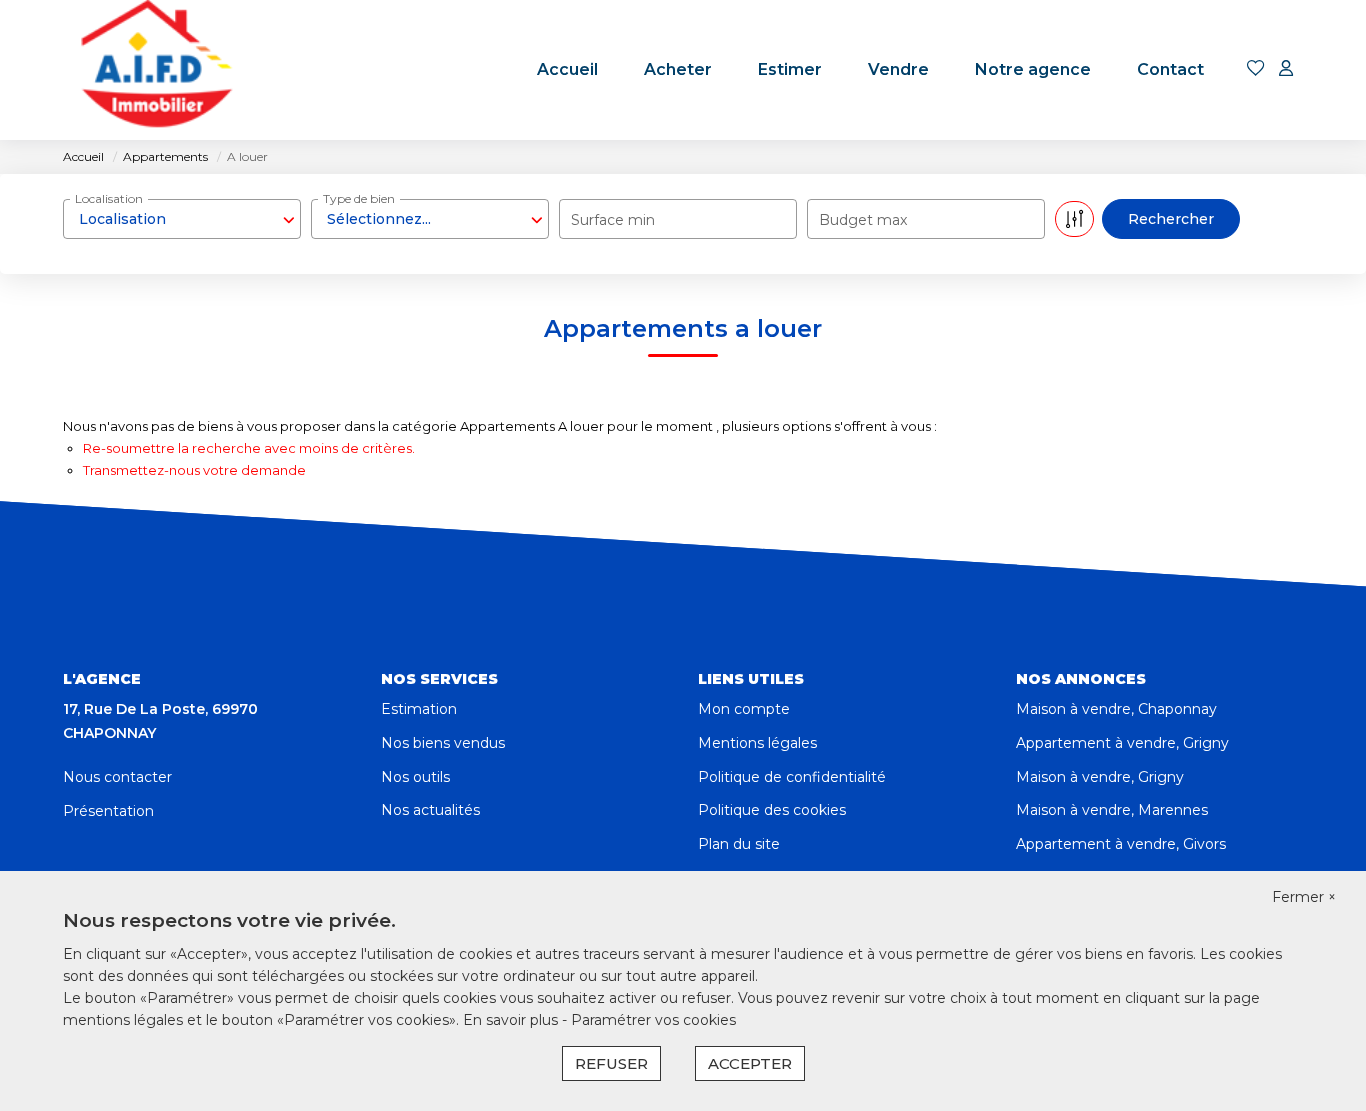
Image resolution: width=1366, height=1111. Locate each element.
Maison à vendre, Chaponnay (1116, 709)
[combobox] (182, 219)
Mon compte (744, 709)
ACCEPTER (750, 1063)
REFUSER (611, 1063)
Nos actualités (430, 810)
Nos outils (415, 777)
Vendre (898, 69)
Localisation (109, 198)
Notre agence (1033, 69)
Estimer (790, 69)
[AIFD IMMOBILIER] (155, 70)
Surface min (613, 220)
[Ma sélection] (1256, 69)
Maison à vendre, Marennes (1112, 810)
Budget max (863, 220)
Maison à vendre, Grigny (1100, 777)
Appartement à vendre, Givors (1121, 844)
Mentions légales (757, 743)
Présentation (108, 811)
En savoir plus (512, 1020)
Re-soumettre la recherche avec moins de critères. (249, 448)
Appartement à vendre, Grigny (1122, 743)
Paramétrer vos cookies (653, 1020)
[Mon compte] (1286, 69)
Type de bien (359, 198)
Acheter (678, 69)
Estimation (419, 709)
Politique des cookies (772, 810)
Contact (1170, 69)
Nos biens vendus (443, 743)
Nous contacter (117, 777)
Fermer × (1304, 897)
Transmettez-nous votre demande (194, 470)
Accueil (567, 69)
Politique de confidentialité (792, 777)
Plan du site (739, 844)
